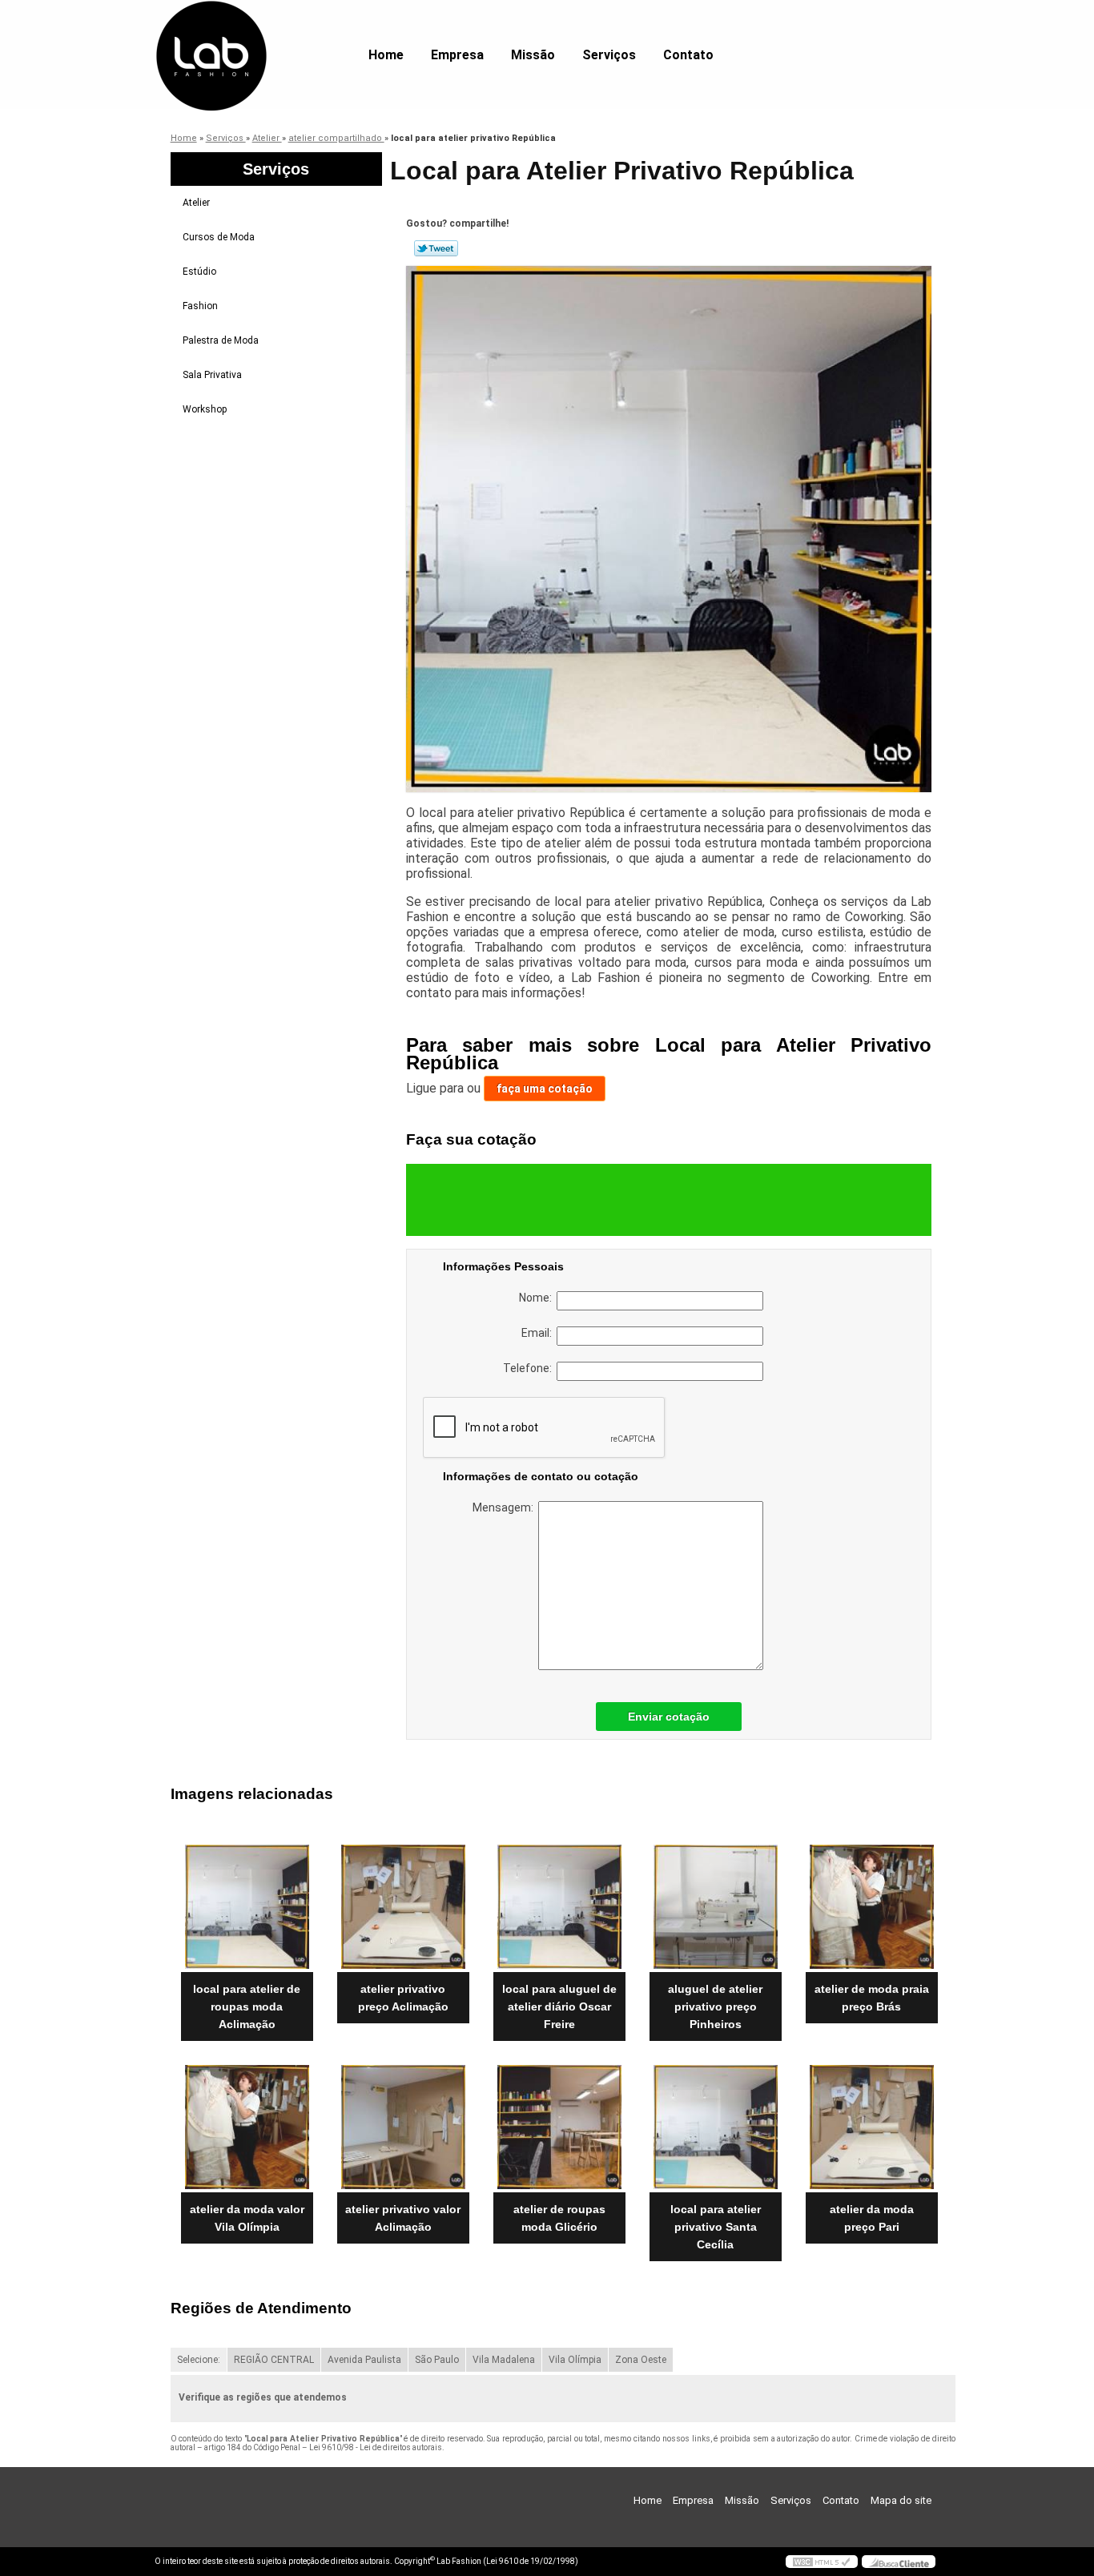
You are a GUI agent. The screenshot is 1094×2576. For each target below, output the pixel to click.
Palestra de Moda (221, 340)
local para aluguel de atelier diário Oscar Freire (559, 2006)
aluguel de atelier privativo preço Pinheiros (715, 2006)
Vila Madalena (504, 2360)
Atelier (196, 203)
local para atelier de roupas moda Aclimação (247, 2006)
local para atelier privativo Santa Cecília (716, 2227)
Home (386, 55)
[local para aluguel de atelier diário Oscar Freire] (559, 1907)
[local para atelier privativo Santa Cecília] (716, 2127)
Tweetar (436, 248)
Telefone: (530, 1368)
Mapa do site (901, 2500)
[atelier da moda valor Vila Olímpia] (247, 2127)
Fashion (200, 306)
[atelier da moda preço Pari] (872, 2127)
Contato (688, 55)
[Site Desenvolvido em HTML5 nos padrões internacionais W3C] (822, 2562)
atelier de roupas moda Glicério (559, 2218)
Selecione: (199, 2360)
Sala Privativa (212, 375)
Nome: (538, 1298)
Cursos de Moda (219, 237)
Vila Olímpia (575, 2360)
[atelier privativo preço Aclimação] (403, 1907)
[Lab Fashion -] (247, 32)
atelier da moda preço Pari (872, 2218)
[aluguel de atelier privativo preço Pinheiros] (716, 1907)
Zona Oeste (641, 2360)
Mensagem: (505, 1507)
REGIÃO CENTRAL (274, 2360)
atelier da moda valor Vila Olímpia (247, 2218)
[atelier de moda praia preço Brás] (872, 1907)
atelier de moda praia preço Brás (872, 1998)
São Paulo (437, 2360)
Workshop (205, 409)
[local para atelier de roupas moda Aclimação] (247, 1907)
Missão (533, 55)
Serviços (609, 55)
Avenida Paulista (364, 2360)
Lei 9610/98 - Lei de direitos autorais (376, 2447)
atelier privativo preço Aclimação (403, 1998)
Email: (539, 1333)
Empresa (457, 55)
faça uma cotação (545, 1089)
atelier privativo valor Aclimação (403, 2218)
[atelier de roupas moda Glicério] (559, 2127)
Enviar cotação (669, 1717)
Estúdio (199, 272)
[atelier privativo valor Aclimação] (403, 2127)
